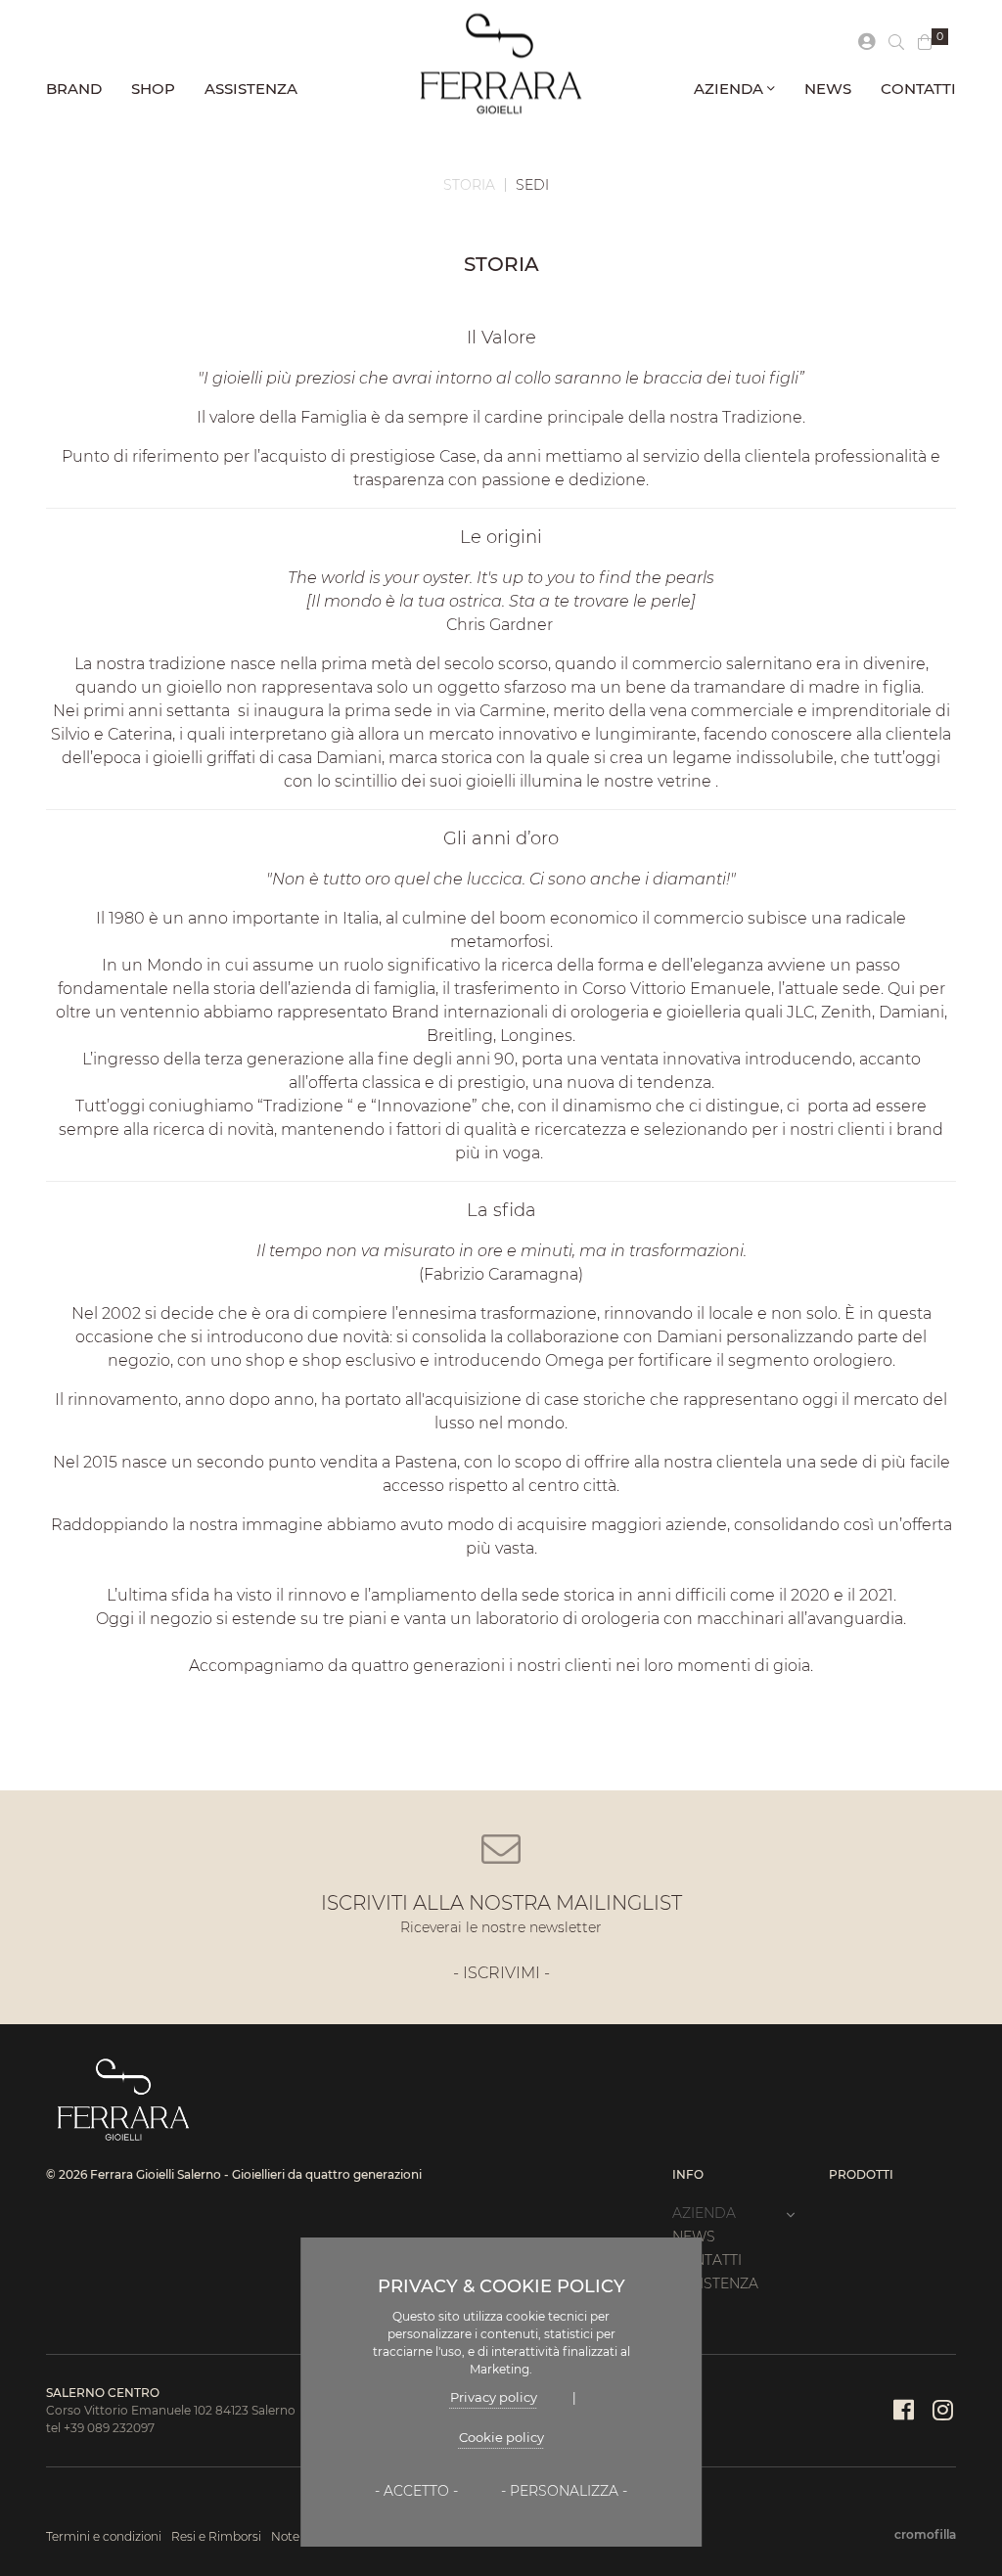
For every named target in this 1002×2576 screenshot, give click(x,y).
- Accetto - (416, 2491)
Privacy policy (494, 2397)
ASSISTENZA (251, 89)
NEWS (828, 89)
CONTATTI (918, 89)
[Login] (866, 43)
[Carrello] (925, 43)
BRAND (74, 89)
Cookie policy (501, 2437)
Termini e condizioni (104, 2536)
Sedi (532, 185)
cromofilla (925, 2534)
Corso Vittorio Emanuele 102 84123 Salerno (171, 2410)
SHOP (153, 89)
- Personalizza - (564, 2491)
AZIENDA (730, 89)
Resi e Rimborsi (216, 2536)
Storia (469, 185)
